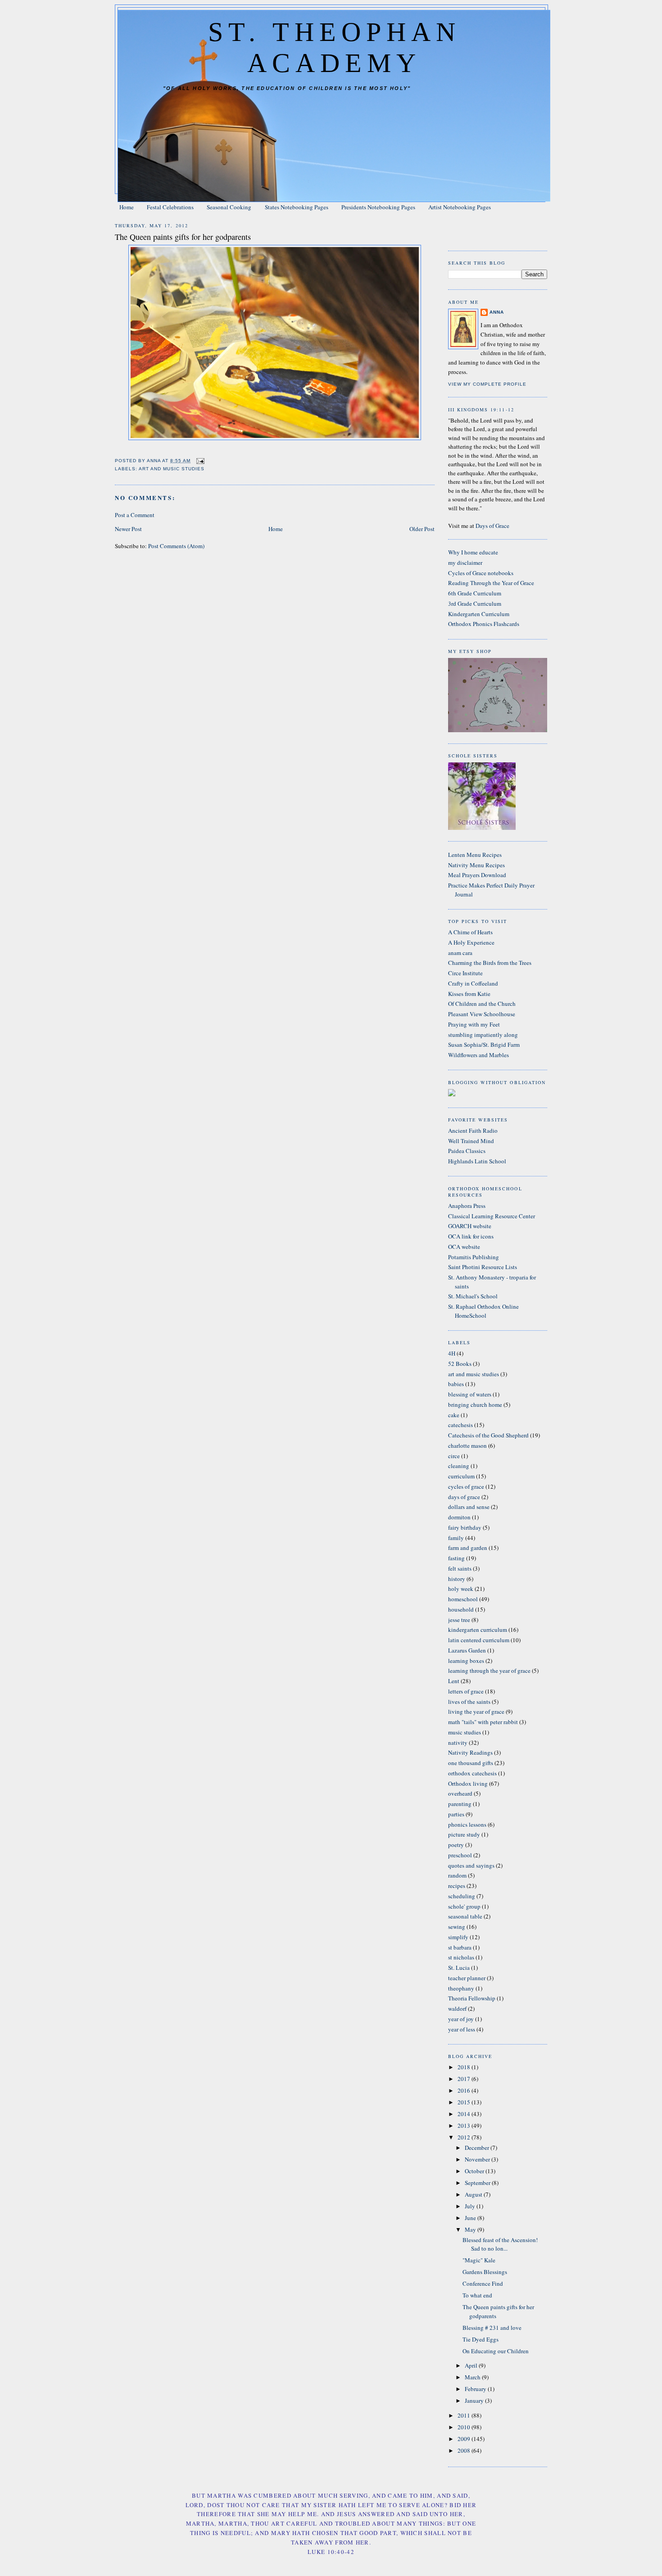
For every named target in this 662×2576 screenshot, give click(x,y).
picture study (464, 1834)
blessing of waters (470, 1394)
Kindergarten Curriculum (479, 614)
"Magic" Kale (479, 2260)
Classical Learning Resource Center (492, 1216)
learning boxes (466, 1661)
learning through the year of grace (489, 1671)
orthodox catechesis (472, 1773)
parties (456, 1814)
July (471, 2206)
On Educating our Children (496, 2351)
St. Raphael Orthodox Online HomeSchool (483, 1311)
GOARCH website (470, 1226)
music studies (465, 1732)
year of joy (461, 2019)
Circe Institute (465, 973)
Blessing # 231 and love (492, 2328)
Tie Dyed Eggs (481, 2339)
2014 (465, 2114)
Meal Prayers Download (477, 875)
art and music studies (172, 469)
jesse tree (459, 1620)
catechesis (460, 1425)
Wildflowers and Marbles (478, 1055)
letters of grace (466, 1691)
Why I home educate (473, 552)
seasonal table (465, 1916)
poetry (456, 1845)
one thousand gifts (471, 1763)
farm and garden (468, 1548)
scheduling (462, 1896)
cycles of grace (466, 1486)
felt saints (460, 1568)
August (474, 2194)
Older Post (422, 529)
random (457, 1875)
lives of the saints (469, 1702)
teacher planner (467, 1978)
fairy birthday (465, 1527)
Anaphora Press (467, 1206)
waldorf (457, 2009)
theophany (461, 1988)
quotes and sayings (471, 1865)
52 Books (460, 1364)
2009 (465, 2439)
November (478, 2159)
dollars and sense (469, 1507)
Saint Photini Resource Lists (483, 1267)
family (456, 1538)
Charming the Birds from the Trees (490, 963)
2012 (465, 2137)
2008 (465, 2450)
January (475, 2400)
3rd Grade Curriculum (475, 603)
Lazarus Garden (467, 1650)
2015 (465, 2102)
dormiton (459, 1517)
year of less (462, 2029)
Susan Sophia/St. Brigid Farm (484, 1045)
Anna (497, 312)
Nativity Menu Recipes (476, 865)
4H (452, 1353)
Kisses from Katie (469, 994)
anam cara (460, 953)
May (471, 2229)
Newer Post (128, 529)
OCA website (464, 1247)
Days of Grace (492, 526)
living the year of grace (476, 1711)
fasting (456, 1558)
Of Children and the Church (482, 1004)
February (476, 2389)
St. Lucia (459, 1968)
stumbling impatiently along (483, 1035)
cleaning (459, 1466)
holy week (461, 1589)
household (461, 1609)
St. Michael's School (473, 1296)
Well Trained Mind (471, 1141)
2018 (465, 2067)
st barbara (460, 1947)
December (478, 2148)
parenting (460, 1804)
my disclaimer (465, 563)
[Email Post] (200, 461)
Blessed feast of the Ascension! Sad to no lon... (500, 2244)
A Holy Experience (471, 942)
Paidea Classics (467, 1151)
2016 (465, 2090)
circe (454, 1456)
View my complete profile (487, 384)
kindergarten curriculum (478, 1630)
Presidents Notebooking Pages (378, 207)
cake (454, 1415)
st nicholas (461, 1957)
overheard (460, 1793)
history (457, 1579)
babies (456, 1384)
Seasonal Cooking (229, 207)
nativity (458, 1743)
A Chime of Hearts (470, 932)
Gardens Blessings (485, 2272)
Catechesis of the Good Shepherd (488, 1435)
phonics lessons (467, 1824)
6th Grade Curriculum (475, 593)
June (471, 2218)
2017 (465, 2079)
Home (127, 207)
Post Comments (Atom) (176, 546)
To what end (477, 2295)
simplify (458, 1937)
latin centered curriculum (479, 1640)
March (473, 2377)
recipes (457, 1886)
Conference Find (483, 2283)
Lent (454, 1681)
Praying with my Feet (474, 1024)
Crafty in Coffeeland (473, 983)
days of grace (464, 1497)
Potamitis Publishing (474, 1257)
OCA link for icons (471, 1236)
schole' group (464, 1906)
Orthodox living (468, 1783)
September (478, 2183)
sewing (457, 1927)
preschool (460, 1855)
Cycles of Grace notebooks (481, 573)
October (475, 2171)
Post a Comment (135, 515)
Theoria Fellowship (472, 1998)
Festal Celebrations (170, 207)
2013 (465, 2126)
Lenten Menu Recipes (475, 855)
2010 (465, 2427)
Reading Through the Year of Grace (491, 583)
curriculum (461, 1476)
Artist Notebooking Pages (460, 207)
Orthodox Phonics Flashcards (484, 624)
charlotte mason (467, 1446)
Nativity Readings (470, 1752)
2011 (465, 2415)
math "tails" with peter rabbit (483, 1722)
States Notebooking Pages (297, 207)
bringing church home (475, 1405)
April (472, 2365)
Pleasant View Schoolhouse (482, 1014)
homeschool (463, 1599)
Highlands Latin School (477, 1161)
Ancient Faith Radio (473, 1130)
